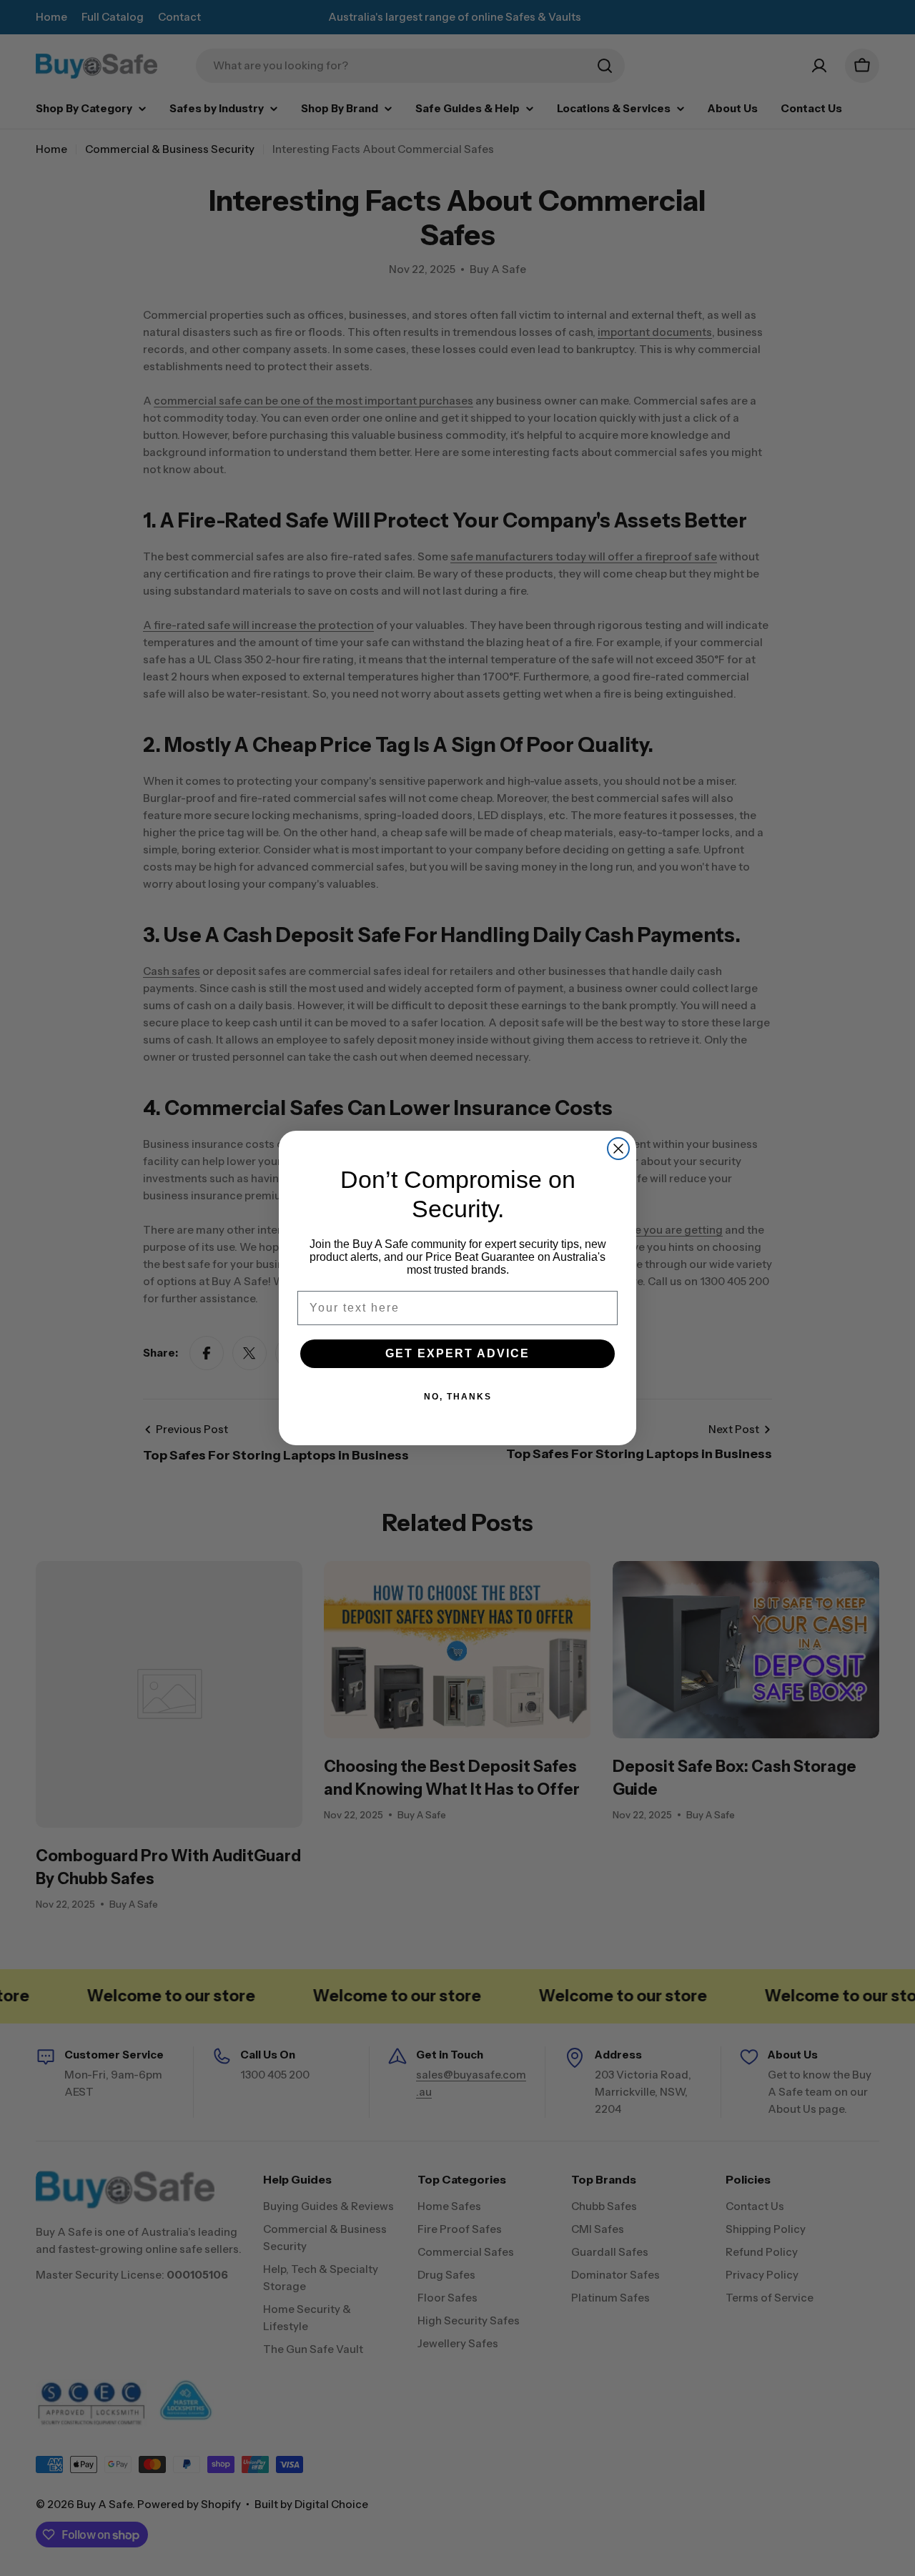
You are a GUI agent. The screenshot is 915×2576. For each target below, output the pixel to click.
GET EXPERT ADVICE (457, 1353)
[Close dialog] (618, 1149)
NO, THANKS (458, 1397)
